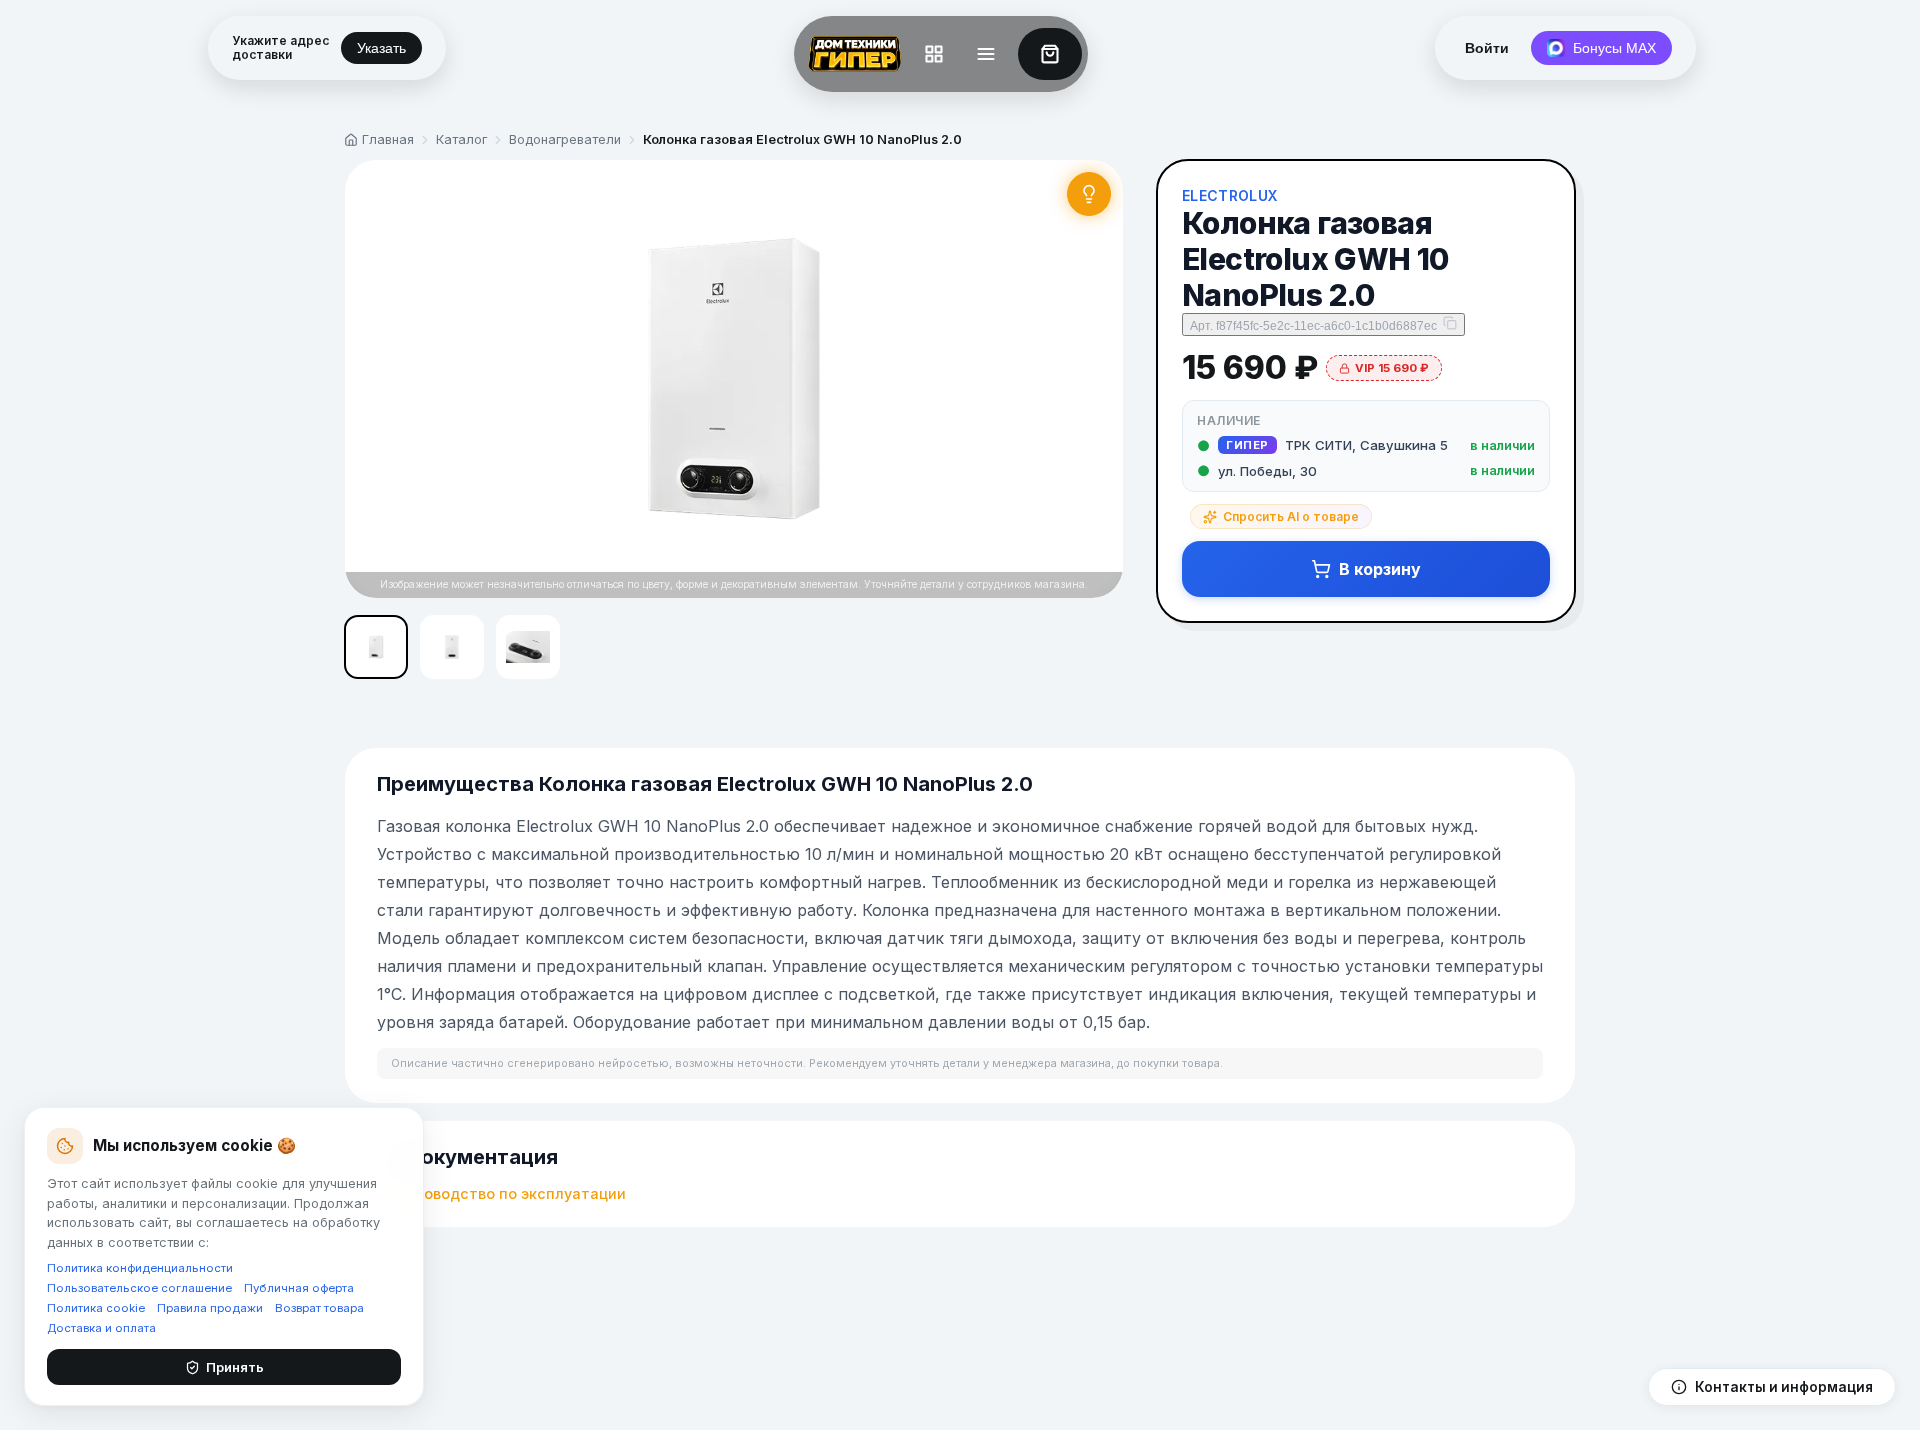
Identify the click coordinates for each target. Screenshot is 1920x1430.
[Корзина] (1050, 54)
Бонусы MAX (1614, 48)
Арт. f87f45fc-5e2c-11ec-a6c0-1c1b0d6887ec (1313, 326)
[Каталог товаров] (934, 54)
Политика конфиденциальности (140, 1268)
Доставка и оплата (101, 1328)
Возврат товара (319, 1308)
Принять (235, 1367)
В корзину (1380, 569)
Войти (1487, 48)
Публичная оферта (299, 1288)
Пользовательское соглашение (139, 1288)
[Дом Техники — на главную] (851, 54)
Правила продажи (210, 1308)
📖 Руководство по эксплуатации (501, 1193)
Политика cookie (96, 1308)
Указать (381, 48)
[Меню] (986, 54)
